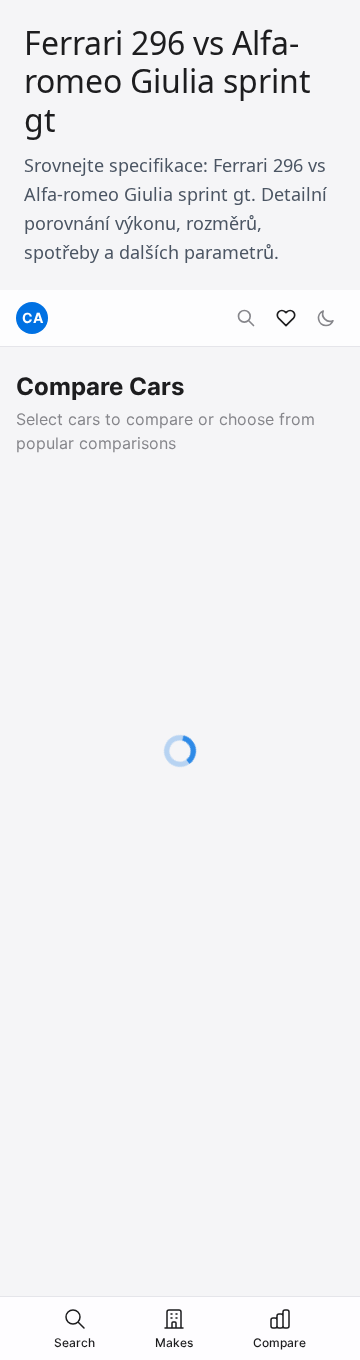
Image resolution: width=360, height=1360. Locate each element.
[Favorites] (286, 318)
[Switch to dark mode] (326, 318)
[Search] (246, 318)
